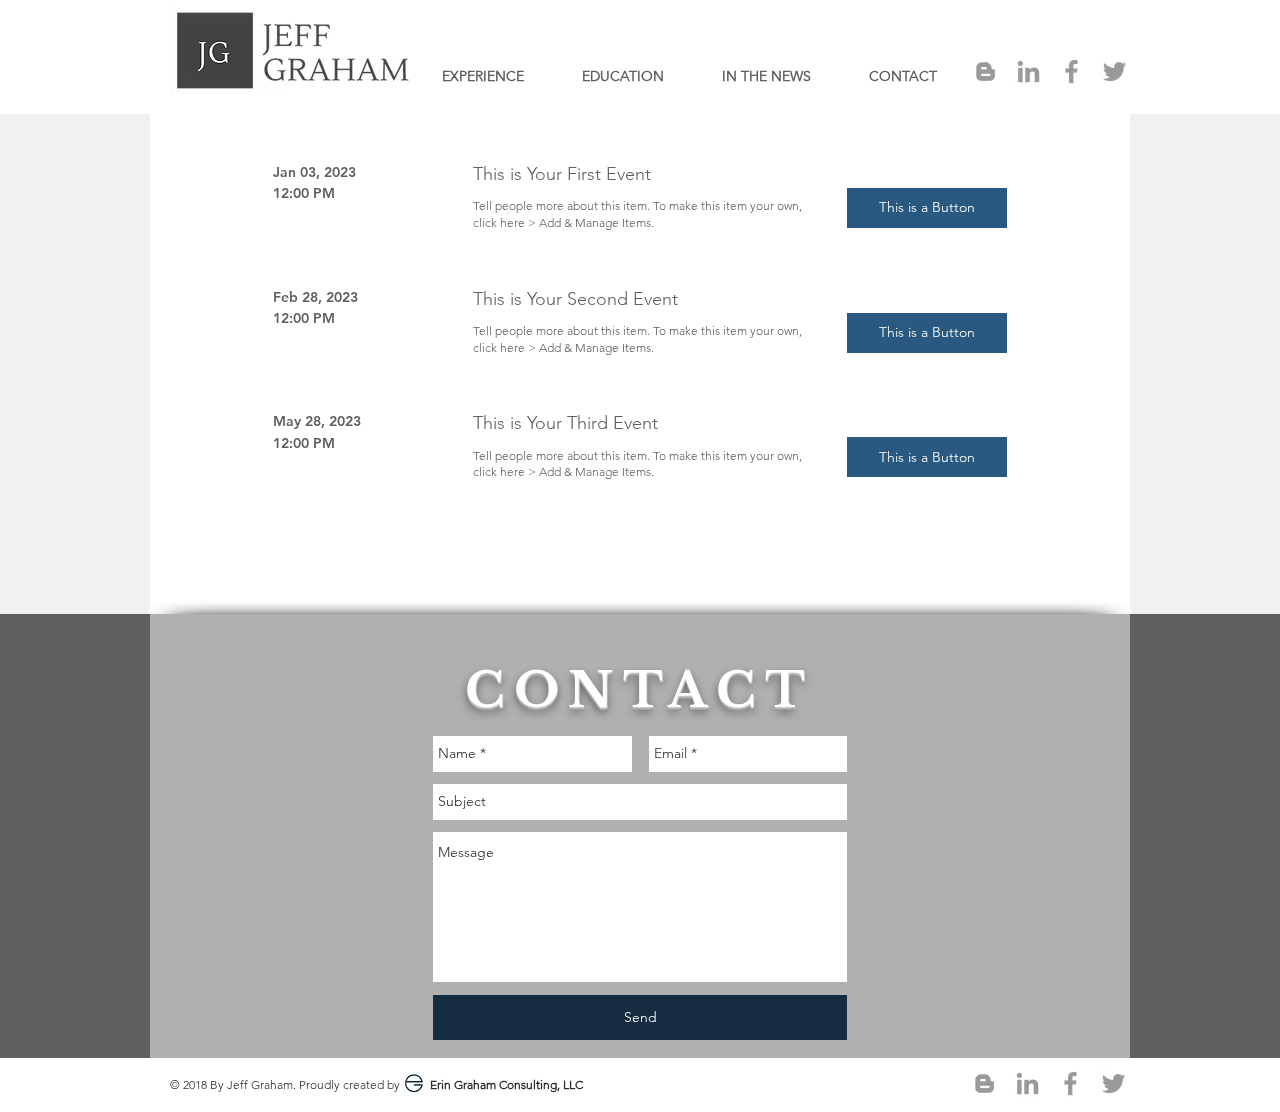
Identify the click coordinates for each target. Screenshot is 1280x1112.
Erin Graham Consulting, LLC (506, 1084)
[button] (927, 208)
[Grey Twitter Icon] (1114, 71)
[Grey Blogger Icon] (985, 71)
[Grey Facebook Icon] (1071, 71)
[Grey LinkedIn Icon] (1028, 71)
